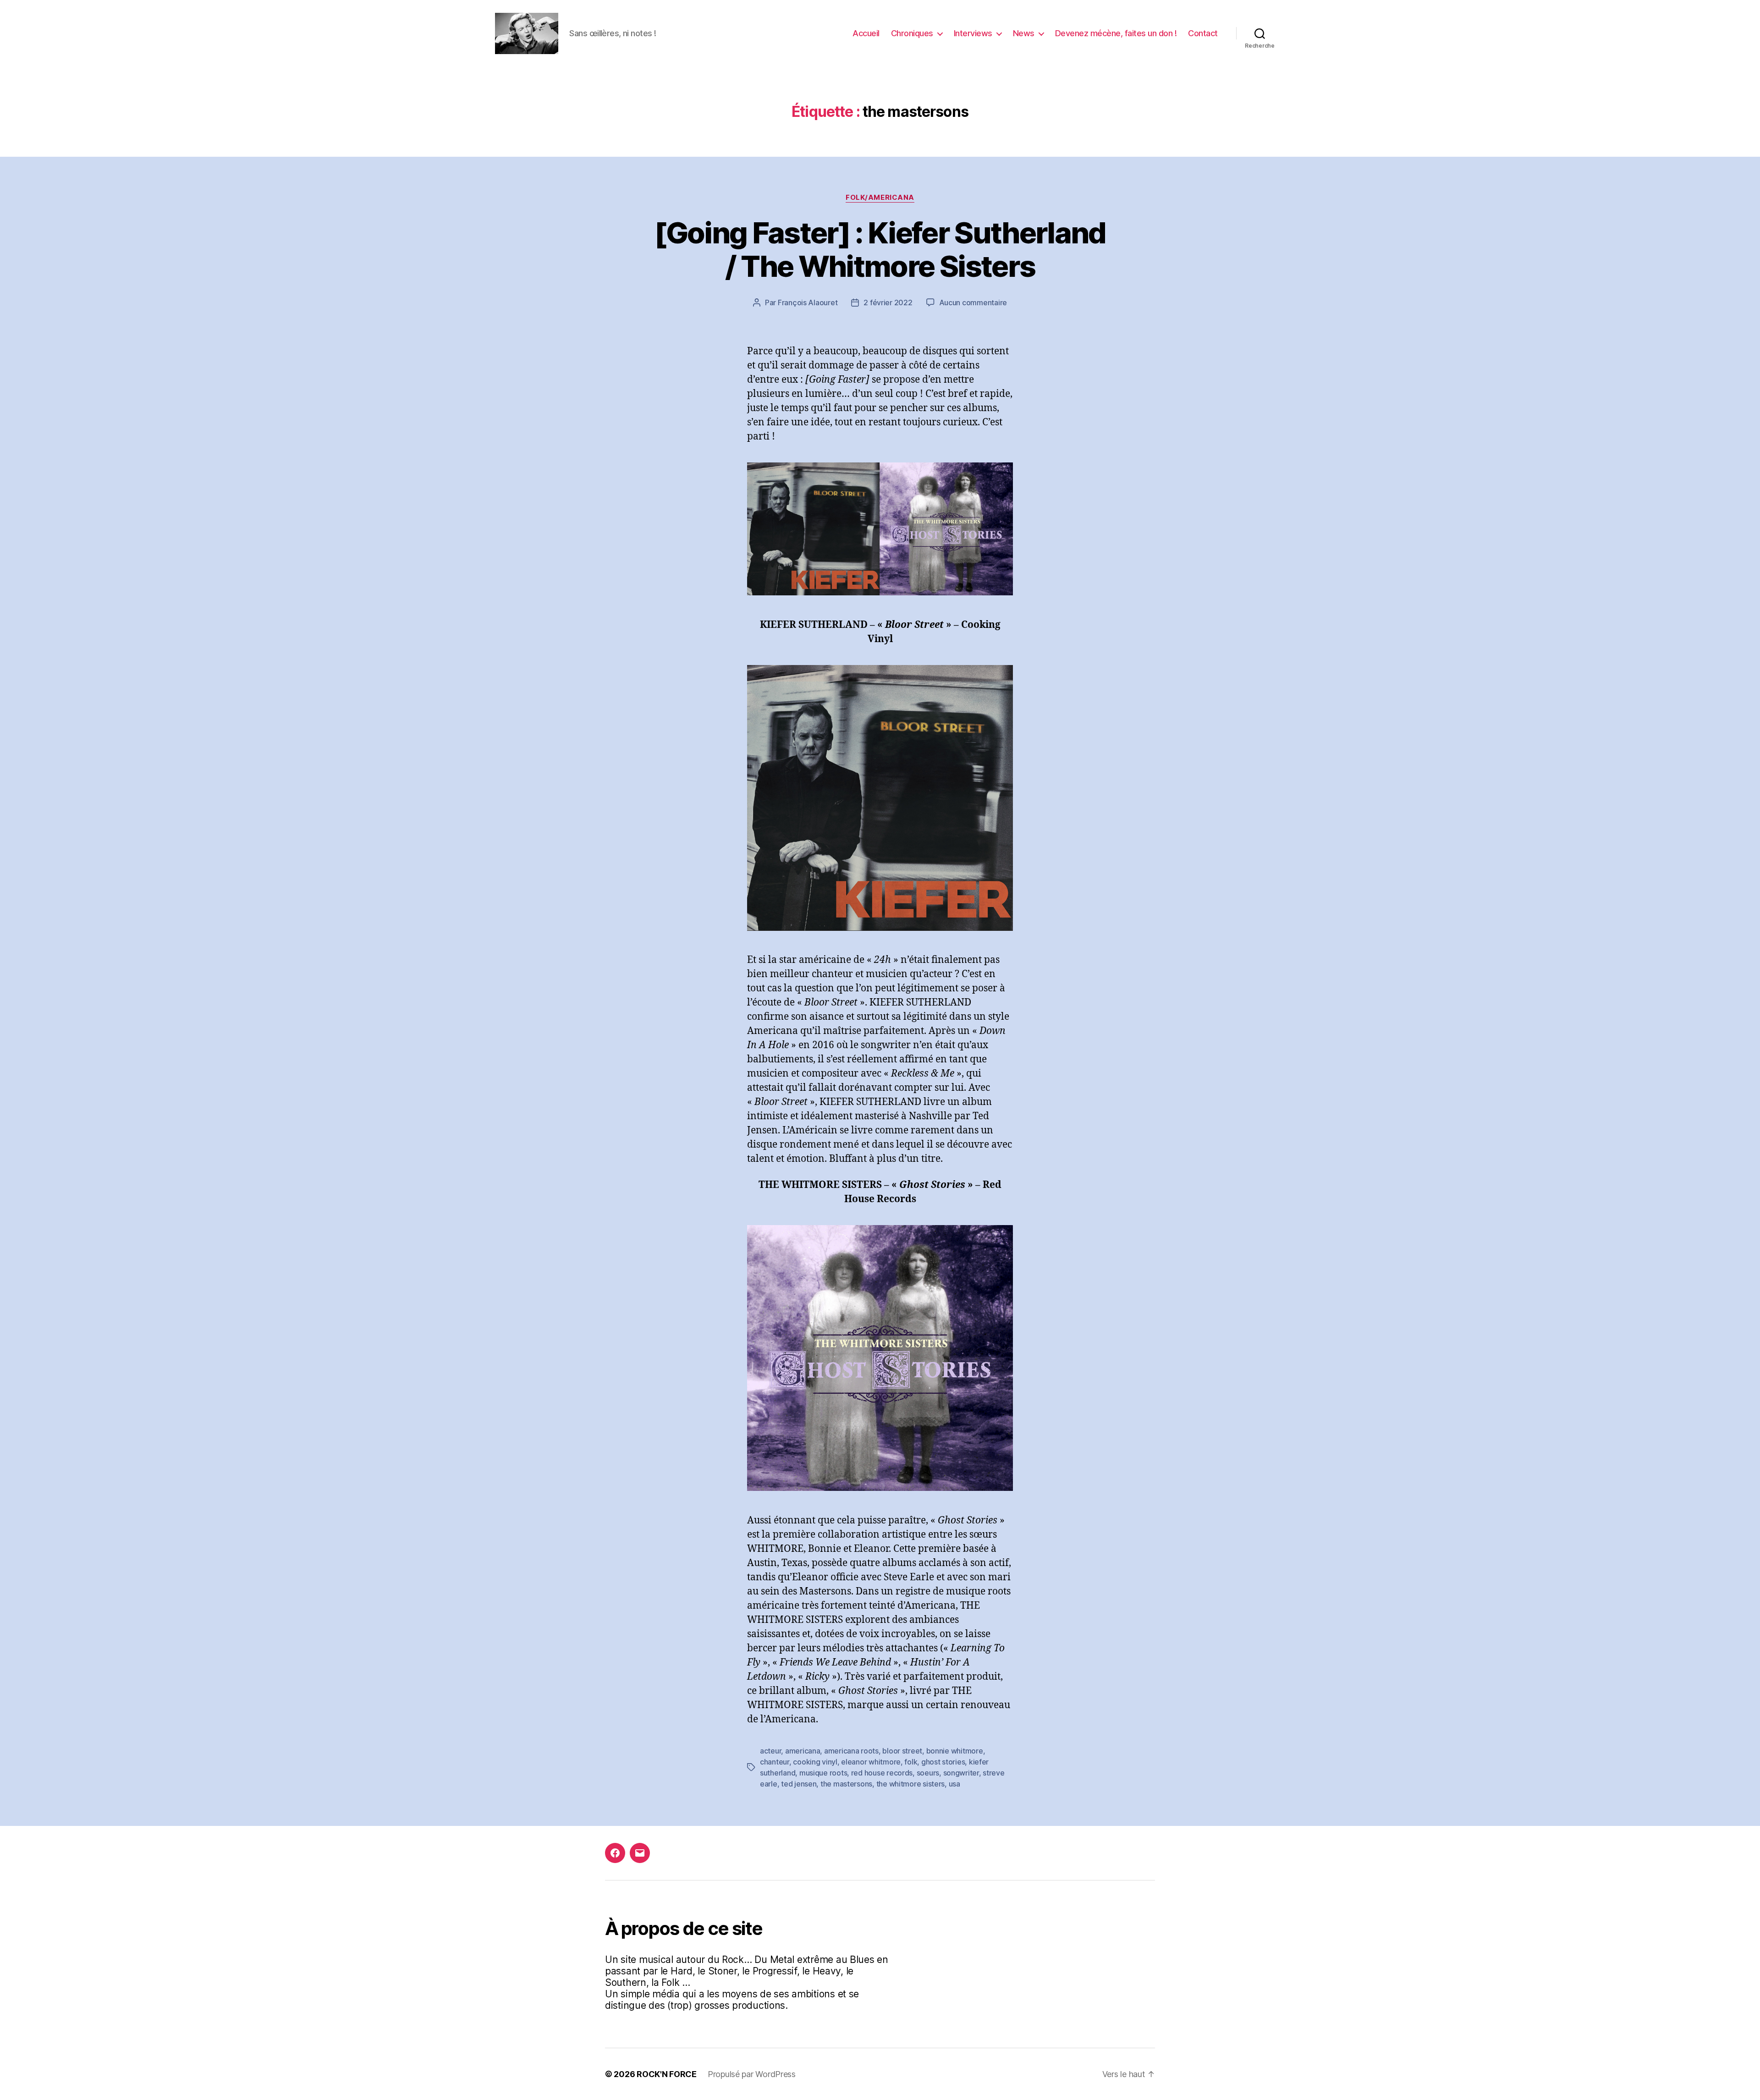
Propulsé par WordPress (752, 2074)
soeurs (928, 1773)
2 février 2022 (888, 302)
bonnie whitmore (955, 1751)
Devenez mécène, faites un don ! (1116, 33)
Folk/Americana (880, 198)
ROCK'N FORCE (667, 2074)
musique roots (823, 1773)
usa (954, 1784)
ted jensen (799, 1784)
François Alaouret (808, 302)
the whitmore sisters (911, 1784)
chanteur (775, 1762)
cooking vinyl (815, 1762)
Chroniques (912, 33)
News (1024, 33)
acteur (770, 1751)
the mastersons (846, 1784)
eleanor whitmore (871, 1762)
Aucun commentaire (973, 302)
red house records (882, 1773)
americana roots (851, 1751)
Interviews (973, 33)
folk (911, 1762)
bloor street (902, 1751)
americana (803, 1751)
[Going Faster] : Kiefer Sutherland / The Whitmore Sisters (880, 249)
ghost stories (943, 1762)
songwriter (961, 1773)
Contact (1203, 33)
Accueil (866, 33)
